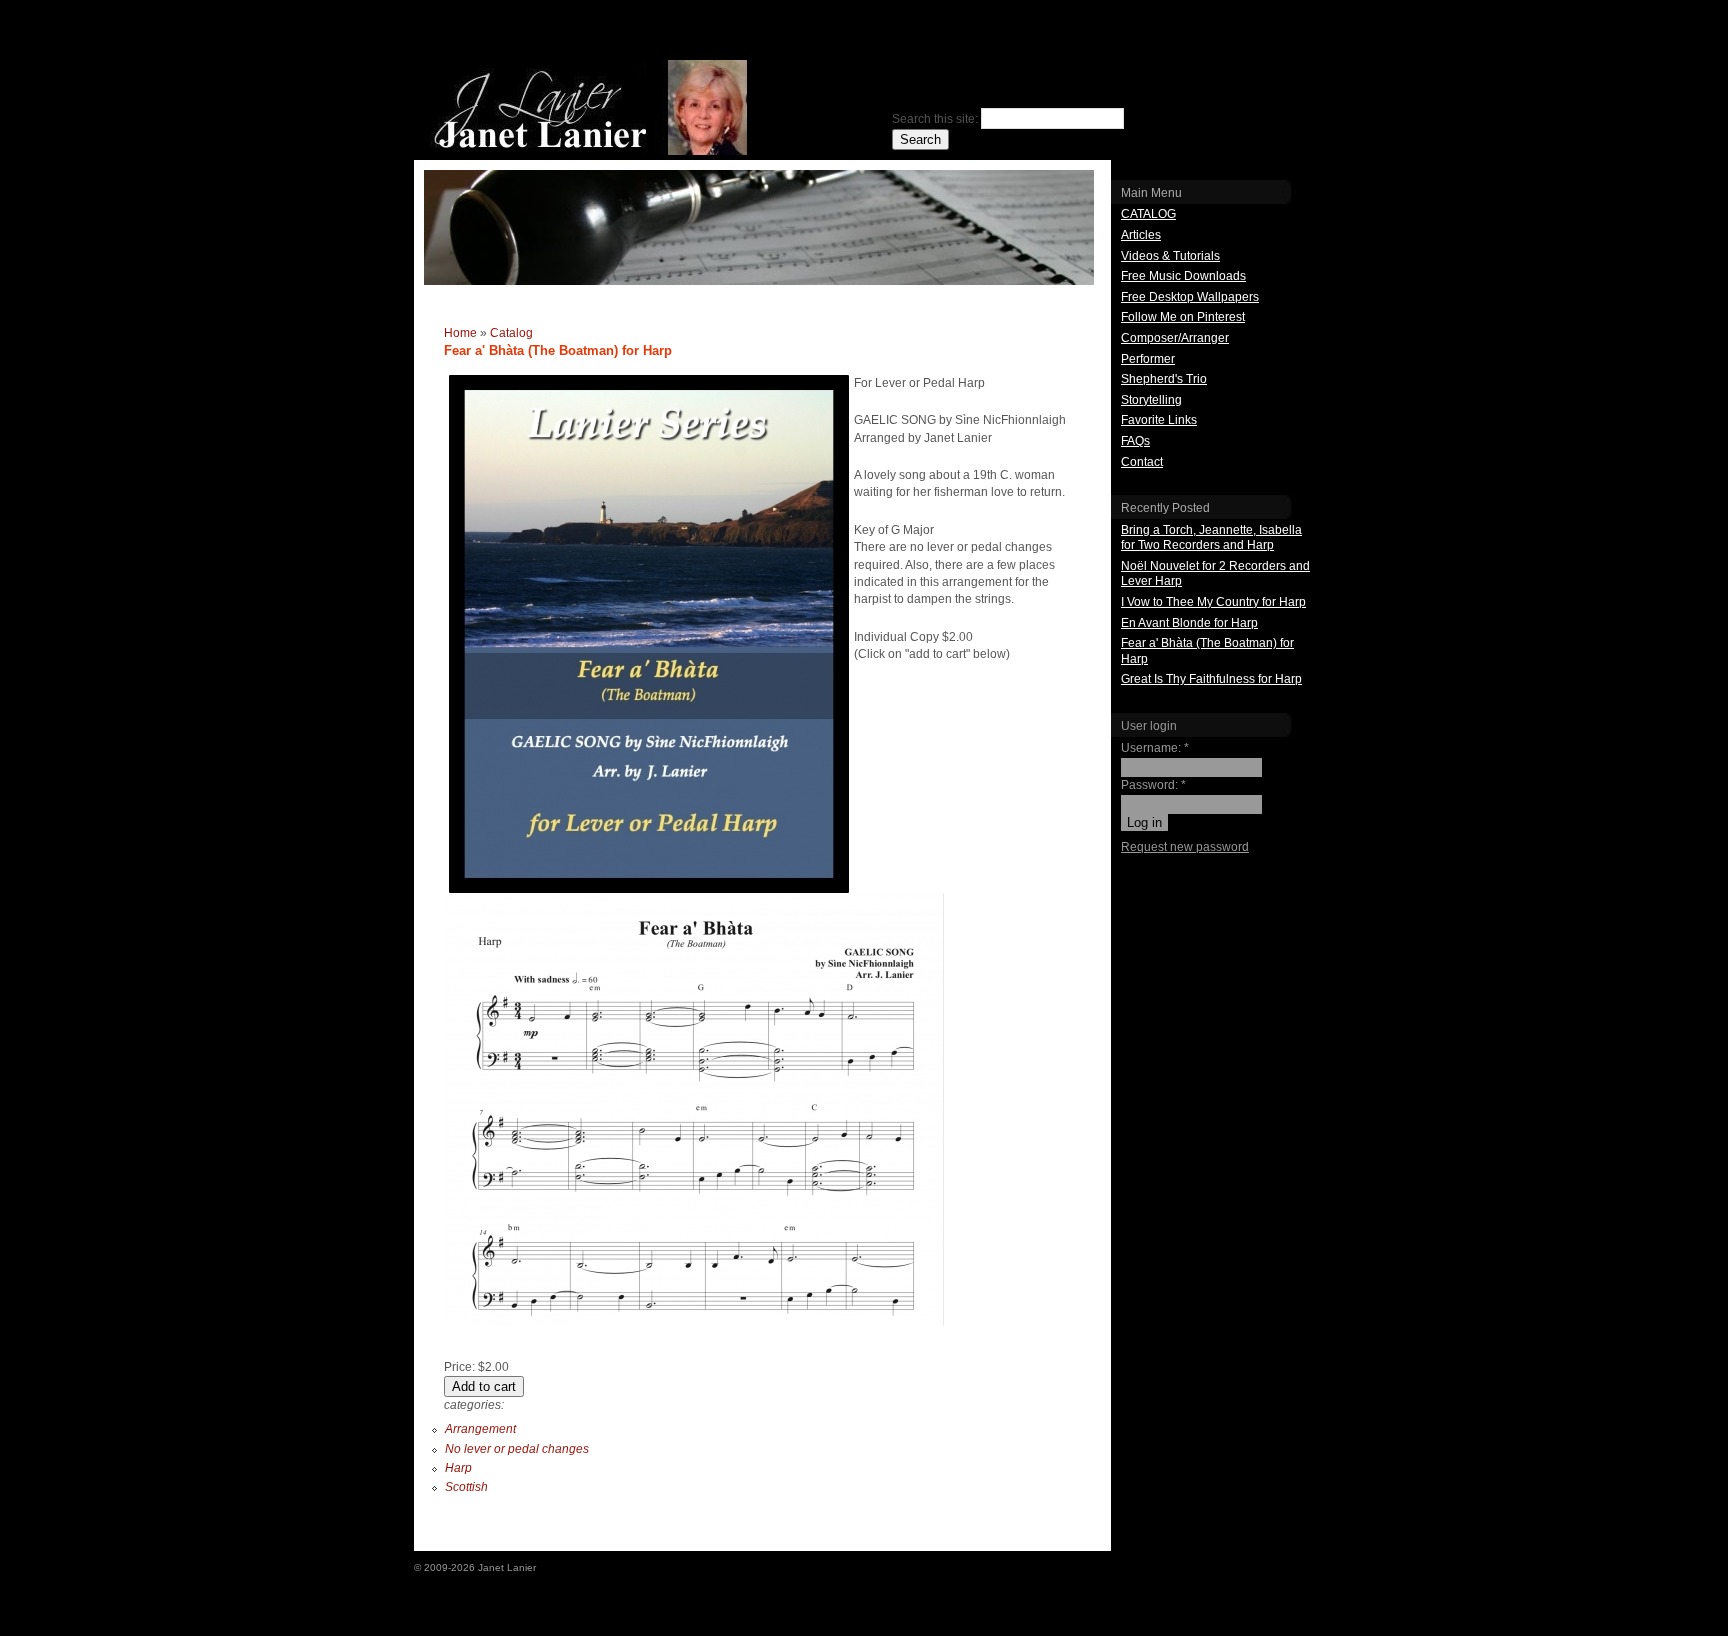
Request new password (1185, 847)
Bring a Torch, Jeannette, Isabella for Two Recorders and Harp (1211, 538)
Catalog (511, 333)
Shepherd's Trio (1164, 379)
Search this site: (936, 119)
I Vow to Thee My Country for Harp (1213, 602)
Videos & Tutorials (1170, 256)
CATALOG (1148, 214)
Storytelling (1151, 400)
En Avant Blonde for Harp (1189, 623)
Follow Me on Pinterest (1183, 317)
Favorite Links (1159, 420)
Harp (458, 1468)
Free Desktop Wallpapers (1190, 297)
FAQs (1135, 441)
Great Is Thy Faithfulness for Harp (1211, 679)
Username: (1155, 748)
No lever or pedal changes (517, 1449)
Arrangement (480, 1429)
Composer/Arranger (1175, 338)
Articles (1141, 235)
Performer (1148, 359)
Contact (1142, 462)
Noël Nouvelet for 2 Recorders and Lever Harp (1215, 574)
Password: (1153, 785)
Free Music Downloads (1183, 276)
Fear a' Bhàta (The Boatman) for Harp (1207, 651)
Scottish (466, 1487)
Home (460, 333)
